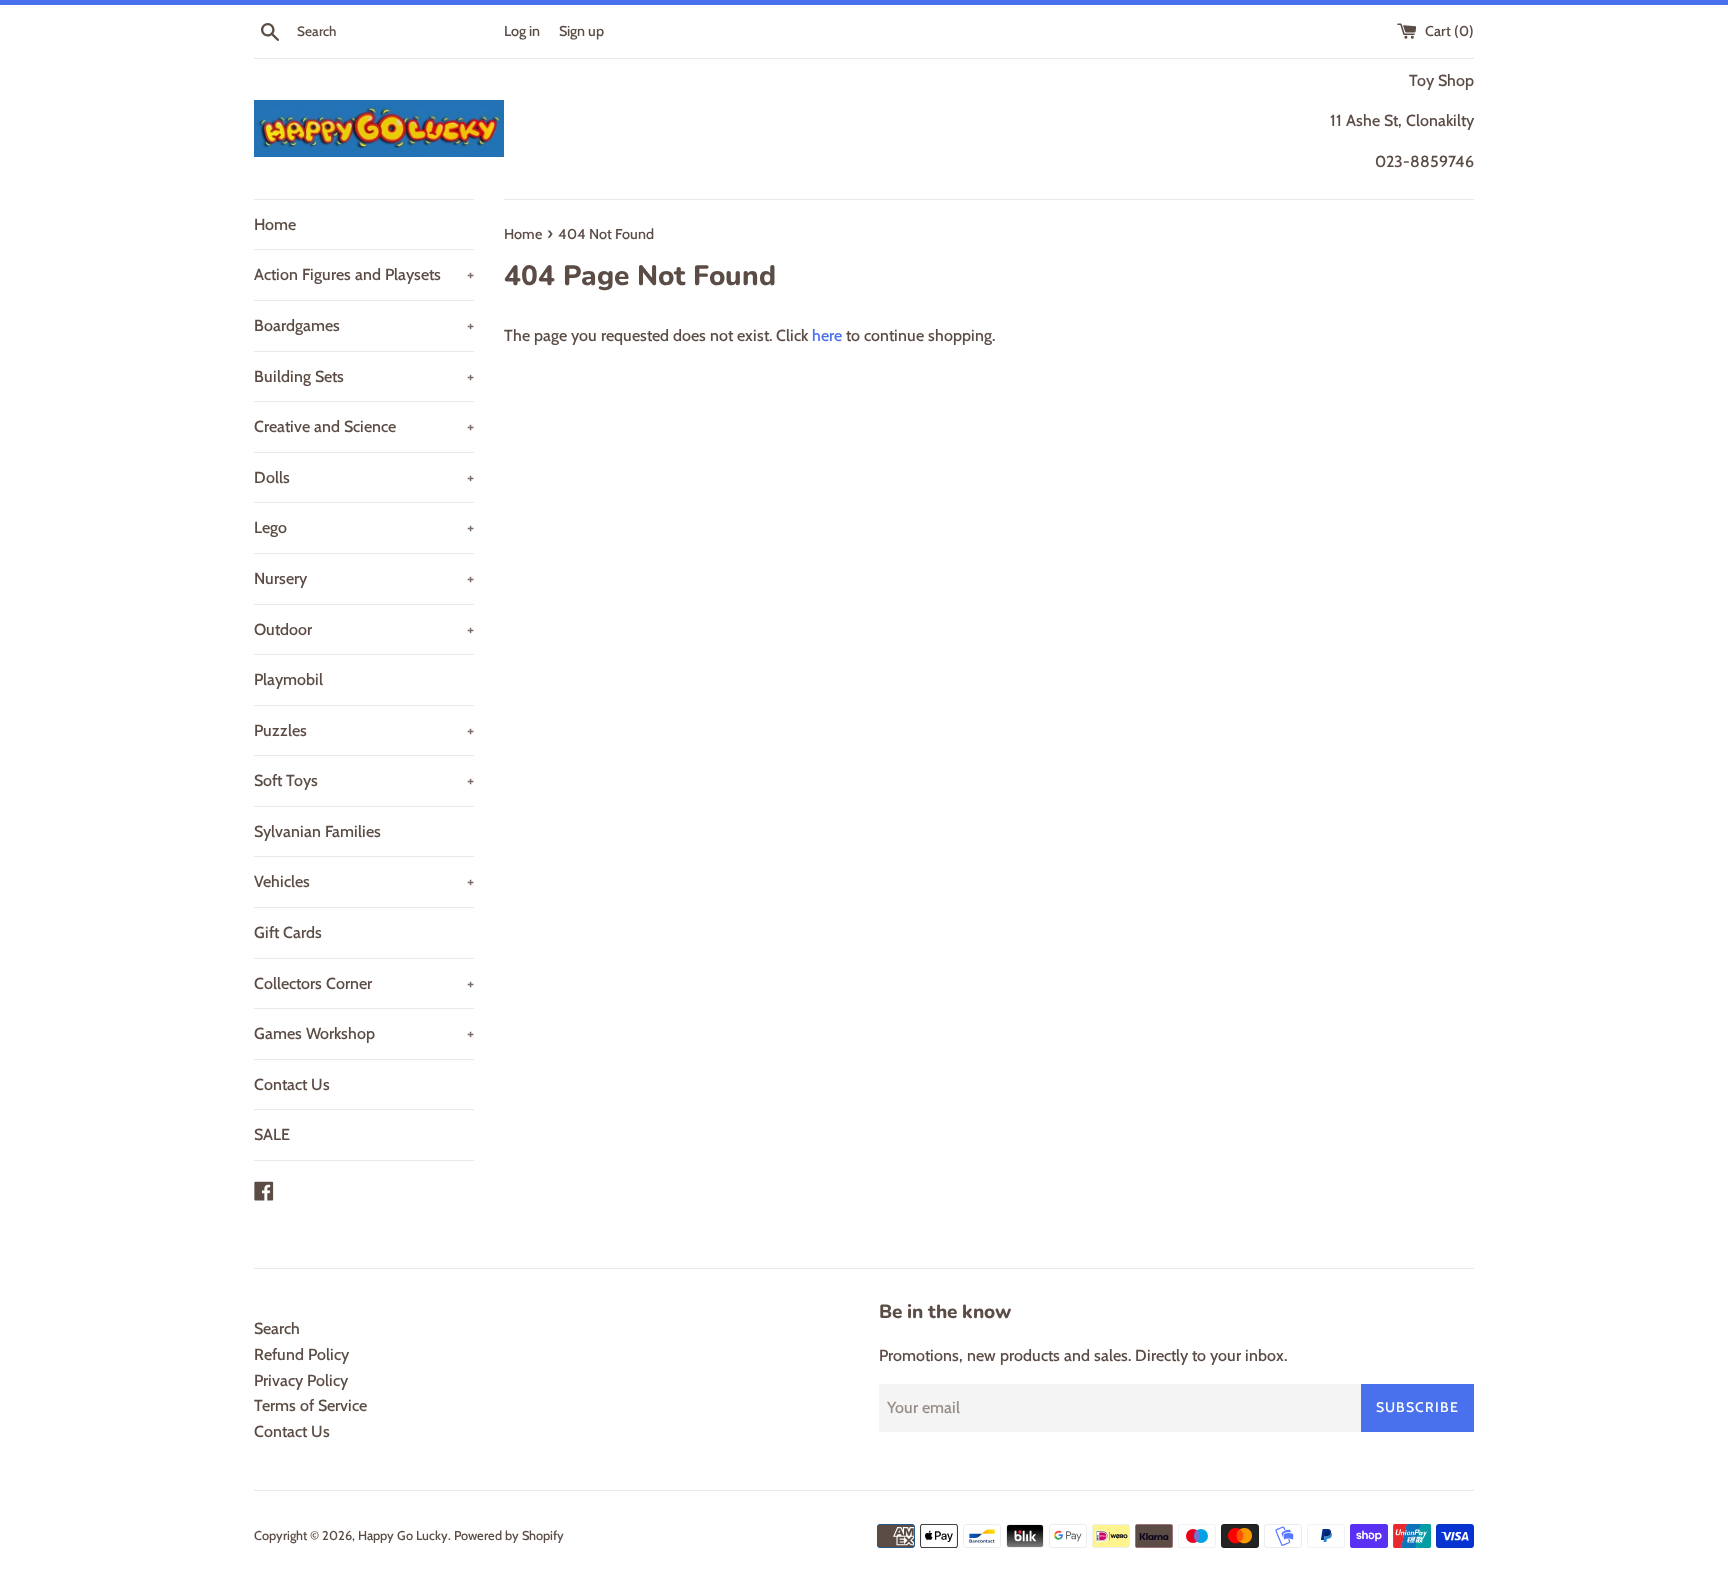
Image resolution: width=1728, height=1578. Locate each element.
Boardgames (364, 325)
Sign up (581, 31)
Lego (364, 527)
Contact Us (292, 1084)
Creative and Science (364, 426)
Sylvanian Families (317, 831)
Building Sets (364, 376)
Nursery (364, 578)
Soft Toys (364, 780)
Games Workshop (364, 1033)
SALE (272, 1134)
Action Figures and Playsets (364, 274)
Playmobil (288, 679)
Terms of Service (310, 1405)
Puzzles (364, 730)
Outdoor (364, 629)
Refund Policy (301, 1354)
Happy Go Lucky (403, 1535)
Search (277, 1328)
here (827, 335)
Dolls (364, 477)
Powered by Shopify (509, 1535)
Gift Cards (288, 932)
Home (275, 224)
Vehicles (364, 881)
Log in (522, 31)
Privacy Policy (301, 1380)
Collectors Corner (364, 983)
